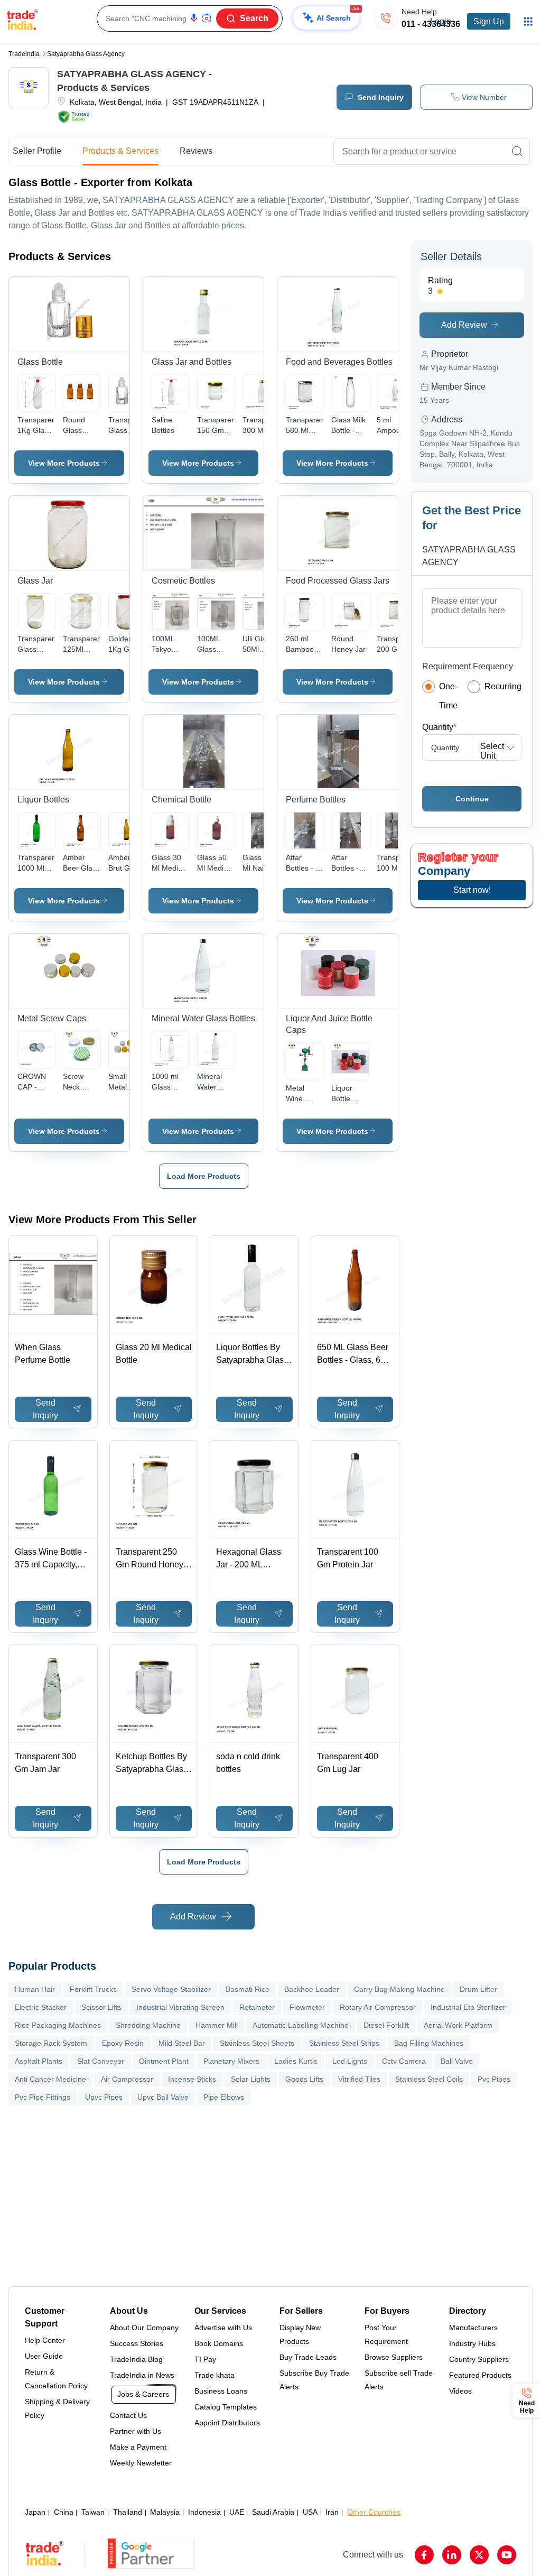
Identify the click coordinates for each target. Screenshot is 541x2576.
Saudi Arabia (273, 2512)
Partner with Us (136, 2431)
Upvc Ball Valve (163, 2097)
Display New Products (300, 2334)
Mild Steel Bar (182, 2043)
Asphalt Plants (39, 2061)
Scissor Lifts (101, 2007)
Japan (35, 2512)
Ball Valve (457, 2061)
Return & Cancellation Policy (56, 2379)
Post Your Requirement (386, 2334)
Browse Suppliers (394, 2357)
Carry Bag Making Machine (399, 1989)
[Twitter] (479, 2555)
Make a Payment (138, 2447)
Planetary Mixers (231, 2061)
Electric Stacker (41, 2007)
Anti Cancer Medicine (50, 2079)
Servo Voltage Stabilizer (171, 1989)
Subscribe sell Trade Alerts (399, 2380)
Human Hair (35, 1989)
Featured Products (480, 2375)
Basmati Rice (248, 1989)
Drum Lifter (478, 1989)
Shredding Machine (148, 2025)
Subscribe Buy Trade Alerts (314, 2380)
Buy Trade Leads (308, 2357)
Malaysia (165, 2512)
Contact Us (128, 2415)
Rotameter (257, 2007)
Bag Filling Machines (429, 2043)
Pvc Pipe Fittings (43, 2097)
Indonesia (204, 2512)
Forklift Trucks (93, 1989)
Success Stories (137, 2343)
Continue (472, 799)
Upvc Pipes (104, 2097)
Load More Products (204, 1176)
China (64, 2512)
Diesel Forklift (386, 2025)
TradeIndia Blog (136, 2359)
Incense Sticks (192, 2079)
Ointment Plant (164, 2061)
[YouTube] (507, 2555)
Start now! (472, 890)
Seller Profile (37, 151)
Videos (460, 2391)
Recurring (503, 686)
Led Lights (350, 2061)
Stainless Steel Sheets (257, 2043)
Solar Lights (251, 2079)
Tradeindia (24, 54)
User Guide (44, 2356)
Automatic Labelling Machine (301, 2025)
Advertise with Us (223, 2328)
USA (310, 2512)
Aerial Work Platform (458, 2025)
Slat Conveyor (101, 2061)
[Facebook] (424, 2555)
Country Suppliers (479, 2359)
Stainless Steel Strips (344, 2043)
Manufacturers (473, 2328)
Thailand (128, 2512)
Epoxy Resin (123, 2043)
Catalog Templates (226, 2407)
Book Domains (219, 2343)
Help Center (45, 2340)
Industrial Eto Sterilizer (468, 2007)
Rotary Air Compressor (378, 2007)
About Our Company (144, 2328)
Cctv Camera (404, 2061)
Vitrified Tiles (359, 2079)
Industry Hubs (472, 2343)
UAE (237, 2512)
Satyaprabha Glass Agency (86, 54)
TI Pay (205, 2359)
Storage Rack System (51, 2043)
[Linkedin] (452, 2555)
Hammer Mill (217, 2025)
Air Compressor (127, 2079)
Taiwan (93, 2512)
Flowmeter (307, 2007)
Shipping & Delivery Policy (57, 2408)
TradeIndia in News (142, 2375)
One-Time (448, 696)
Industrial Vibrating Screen (180, 2007)
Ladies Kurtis (296, 2061)
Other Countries (374, 2512)
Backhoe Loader (312, 1989)
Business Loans (221, 2391)
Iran (332, 2512)
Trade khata (214, 2375)
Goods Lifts (304, 2079)
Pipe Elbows (224, 2097)
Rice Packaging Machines (58, 2025)
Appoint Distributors (227, 2423)
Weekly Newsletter (141, 2463)
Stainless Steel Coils (429, 2079)
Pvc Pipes (494, 2079)
